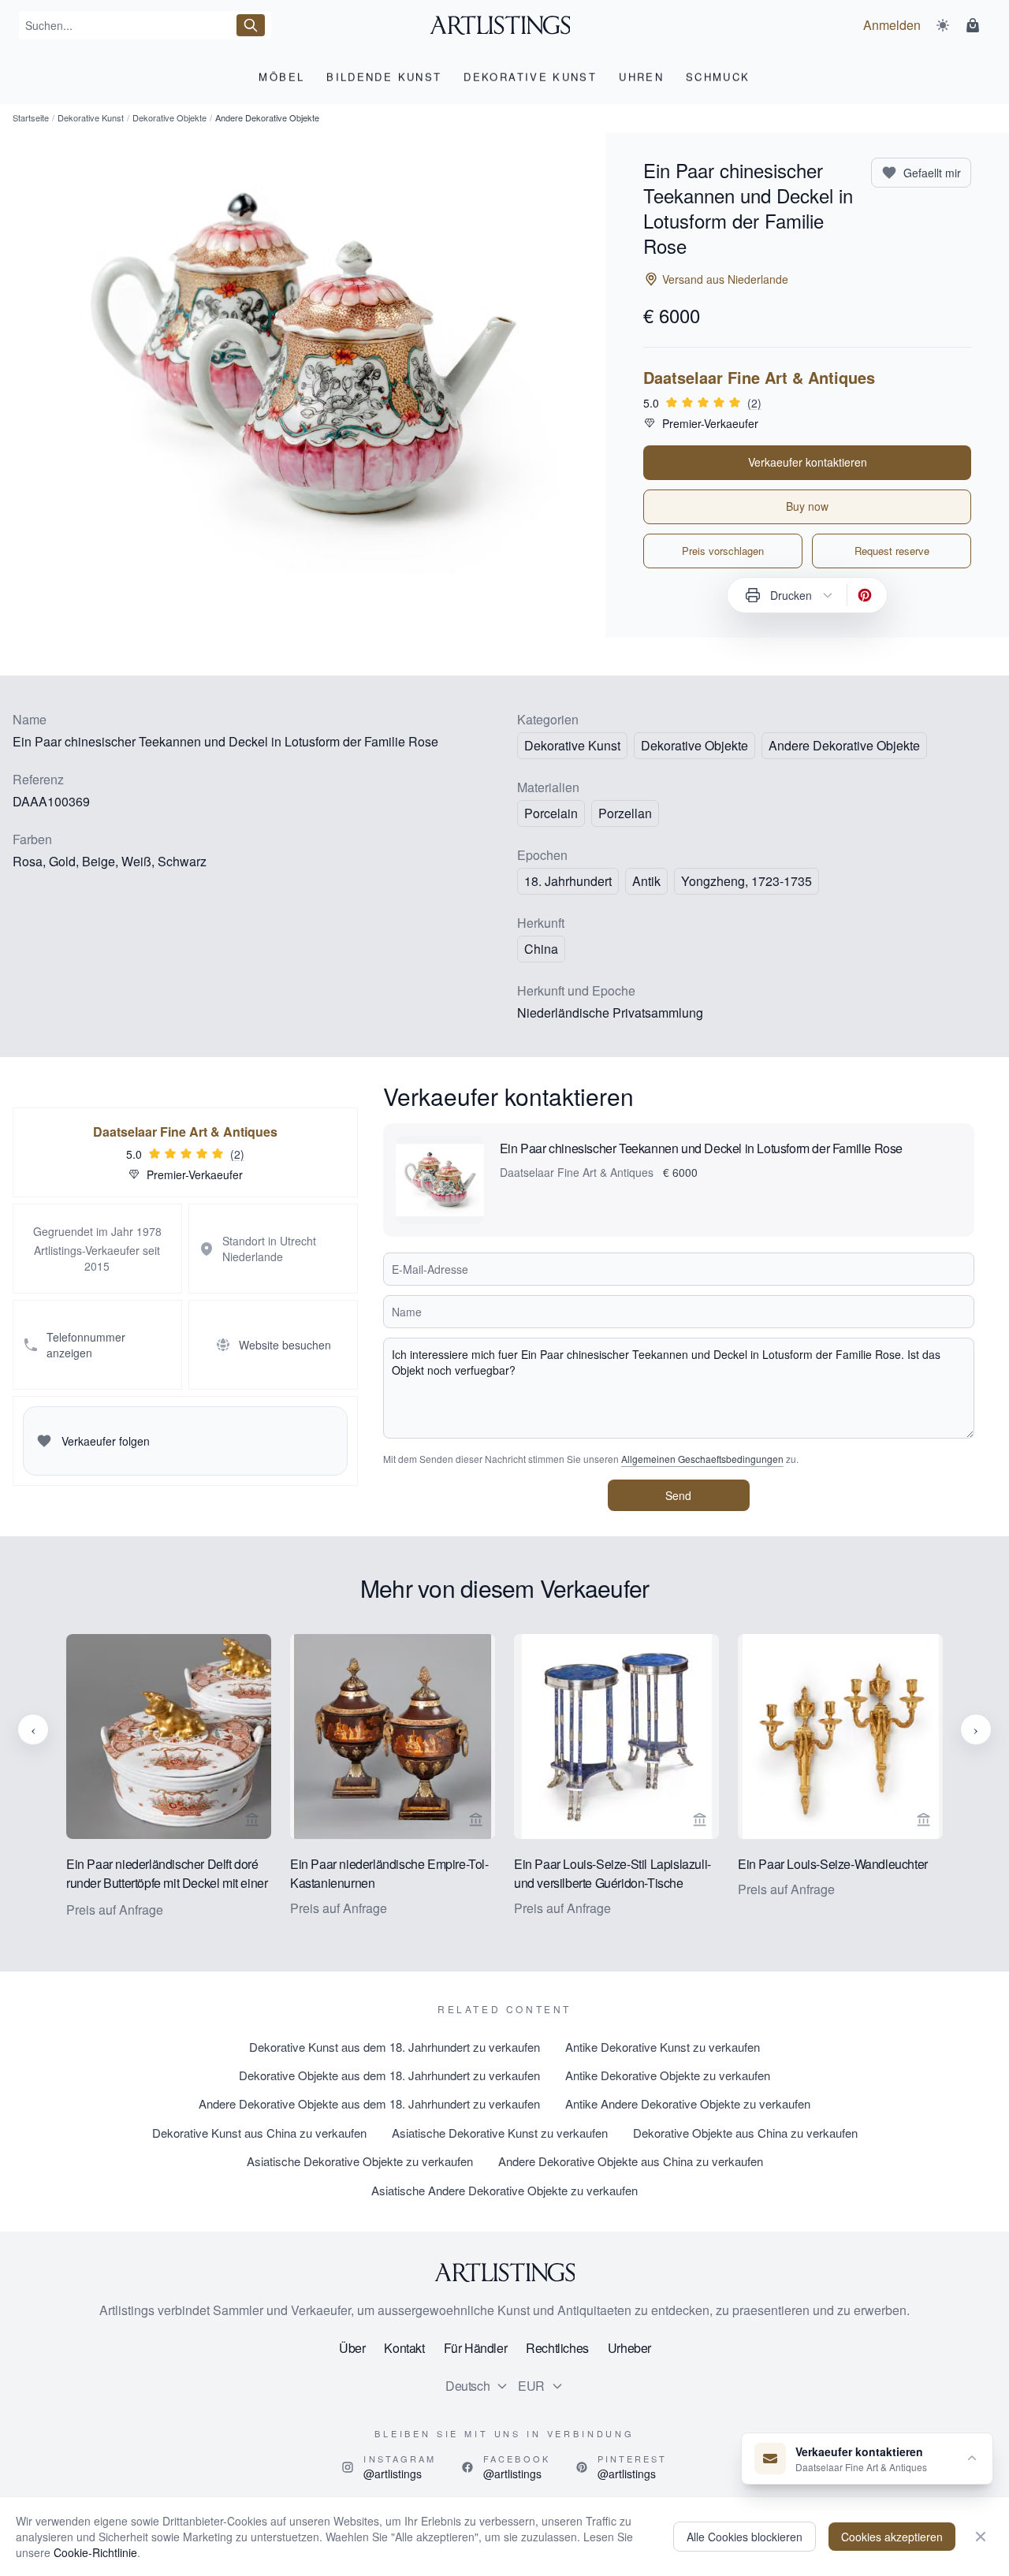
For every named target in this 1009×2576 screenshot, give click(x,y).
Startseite (31, 117)
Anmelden (892, 25)
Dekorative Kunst (91, 117)
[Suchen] (251, 25)
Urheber (629, 2348)
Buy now (807, 506)
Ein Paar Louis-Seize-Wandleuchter (833, 1864)
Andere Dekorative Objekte (844, 745)
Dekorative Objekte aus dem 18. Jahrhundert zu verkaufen (389, 2075)
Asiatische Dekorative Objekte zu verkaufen (360, 2161)
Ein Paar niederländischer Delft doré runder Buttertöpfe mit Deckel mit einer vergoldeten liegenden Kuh (167, 1874)
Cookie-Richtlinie (95, 2552)
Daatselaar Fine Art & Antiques (759, 378)
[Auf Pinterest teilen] (865, 595)
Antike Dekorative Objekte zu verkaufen (668, 2075)
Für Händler (476, 2348)
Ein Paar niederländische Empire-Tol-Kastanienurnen (389, 1873)
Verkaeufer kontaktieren (808, 462)
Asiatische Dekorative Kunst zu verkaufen (500, 2133)
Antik (646, 881)
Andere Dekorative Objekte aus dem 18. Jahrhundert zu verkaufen (369, 2103)
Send (678, 1495)
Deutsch (467, 2386)
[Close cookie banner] (981, 2537)
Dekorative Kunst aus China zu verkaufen (259, 2133)
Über (352, 2348)
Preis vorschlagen (723, 551)
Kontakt (404, 2348)
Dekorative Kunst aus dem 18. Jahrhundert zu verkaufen (395, 2047)
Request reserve (892, 551)
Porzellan (625, 813)
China (541, 949)
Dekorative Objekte (169, 117)
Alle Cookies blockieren (745, 2537)
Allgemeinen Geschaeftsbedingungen (702, 1459)
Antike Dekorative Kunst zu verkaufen (663, 2047)
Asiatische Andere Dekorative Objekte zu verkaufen (504, 2190)
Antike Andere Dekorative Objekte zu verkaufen (688, 2103)
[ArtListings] (504, 2273)
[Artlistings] (505, 25)
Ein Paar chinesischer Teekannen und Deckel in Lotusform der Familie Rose (701, 1148)
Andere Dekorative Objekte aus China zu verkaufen (631, 2161)
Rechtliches (557, 2348)
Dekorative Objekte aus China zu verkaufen (745, 2133)
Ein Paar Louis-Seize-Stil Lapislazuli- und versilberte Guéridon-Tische (612, 1873)
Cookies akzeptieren (892, 2537)
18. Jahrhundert (568, 881)
